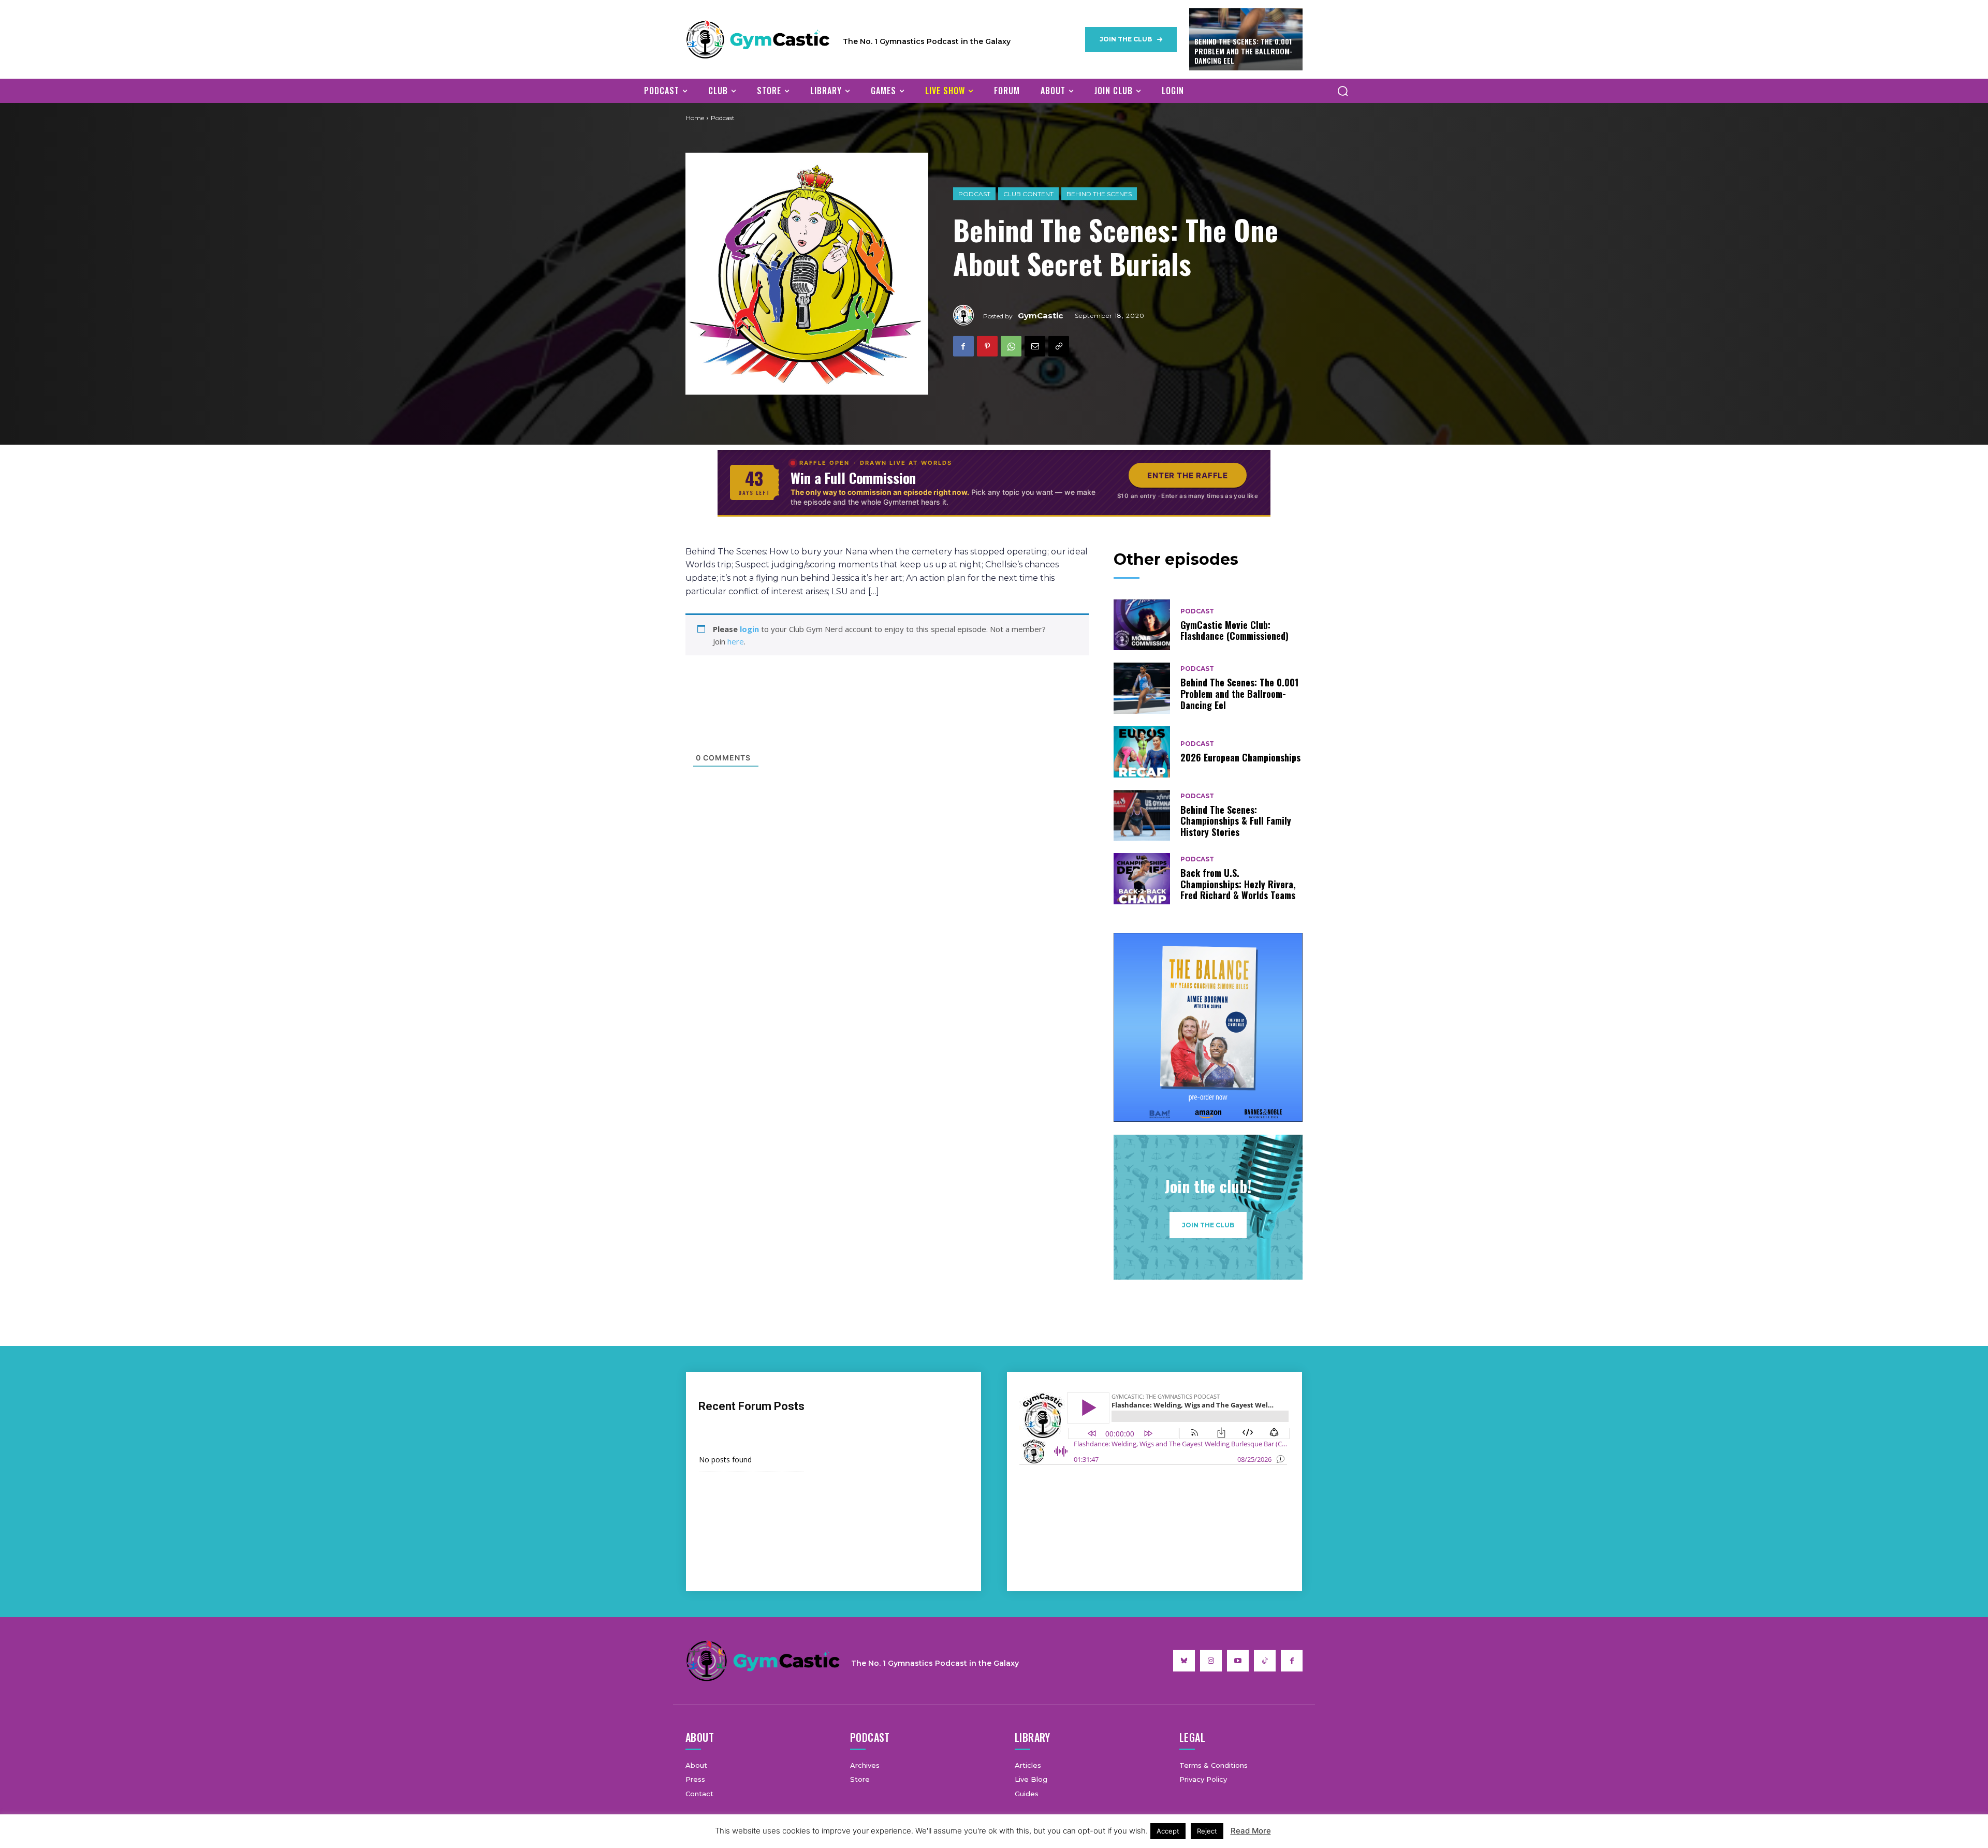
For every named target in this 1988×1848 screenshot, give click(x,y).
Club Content (1028, 194)
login (749, 629)
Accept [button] (1168, 1831)
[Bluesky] (1184, 1661)
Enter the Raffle (1188, 475)
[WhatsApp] (1011, 346)
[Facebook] (963, 346)
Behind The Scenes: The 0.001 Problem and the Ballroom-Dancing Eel (1244, 50)
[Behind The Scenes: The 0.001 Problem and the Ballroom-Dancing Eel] (1142, 688)
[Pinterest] (987, 346)
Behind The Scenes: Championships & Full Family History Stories (1236, 821)
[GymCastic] (968, 315)
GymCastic (1040, 316)
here (736, 641)
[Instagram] (1211, 1661)
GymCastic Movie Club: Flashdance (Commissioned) (1234, 630)
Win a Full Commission (853, 478)
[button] (1342, 91)
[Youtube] (1238, 1661)
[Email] (1035, 346)
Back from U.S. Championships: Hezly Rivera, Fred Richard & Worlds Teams (1238, 884)
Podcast (974, 194)
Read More (1251, 1831)
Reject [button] (1207, 1831)
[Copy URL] (1059, 346)
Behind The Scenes (1099, 194)
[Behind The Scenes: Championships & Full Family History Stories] (1142, 816)
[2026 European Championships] (1142, 752)
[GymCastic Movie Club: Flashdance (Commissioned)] (1142, 625)
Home (695, 118)
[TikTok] (1265, 1661)
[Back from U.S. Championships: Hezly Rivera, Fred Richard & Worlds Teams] (1142, 879)
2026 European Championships (1240, 757)
